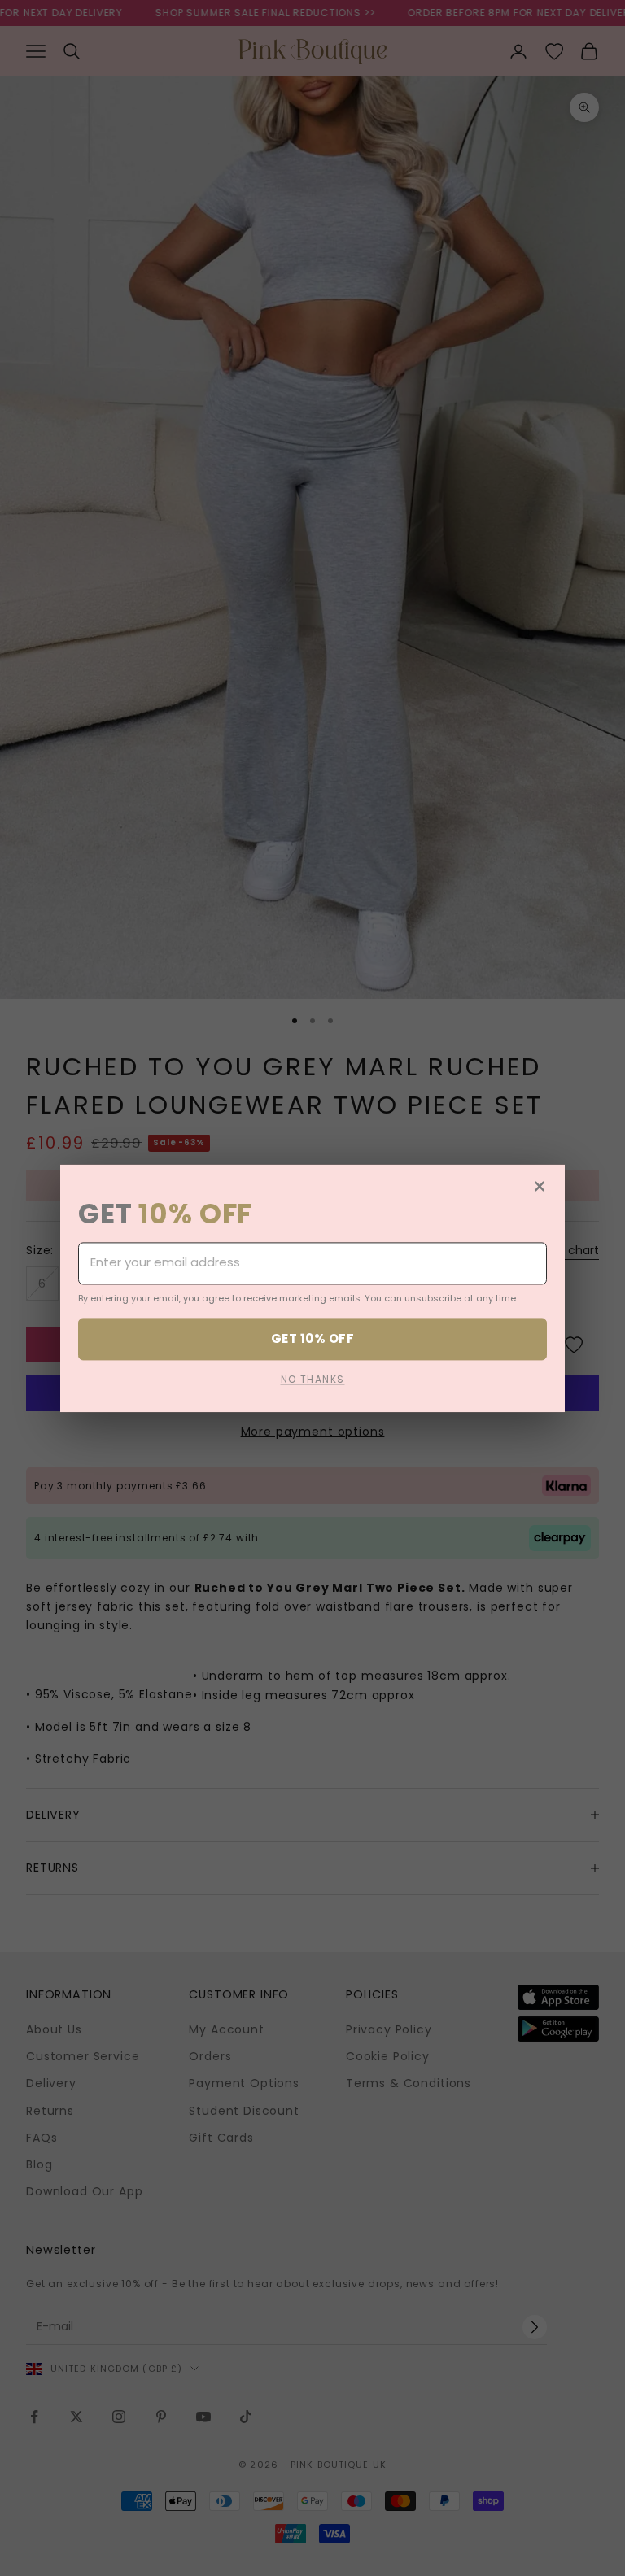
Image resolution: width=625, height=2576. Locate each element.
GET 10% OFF (312, 1338)
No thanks (313, 1379)
